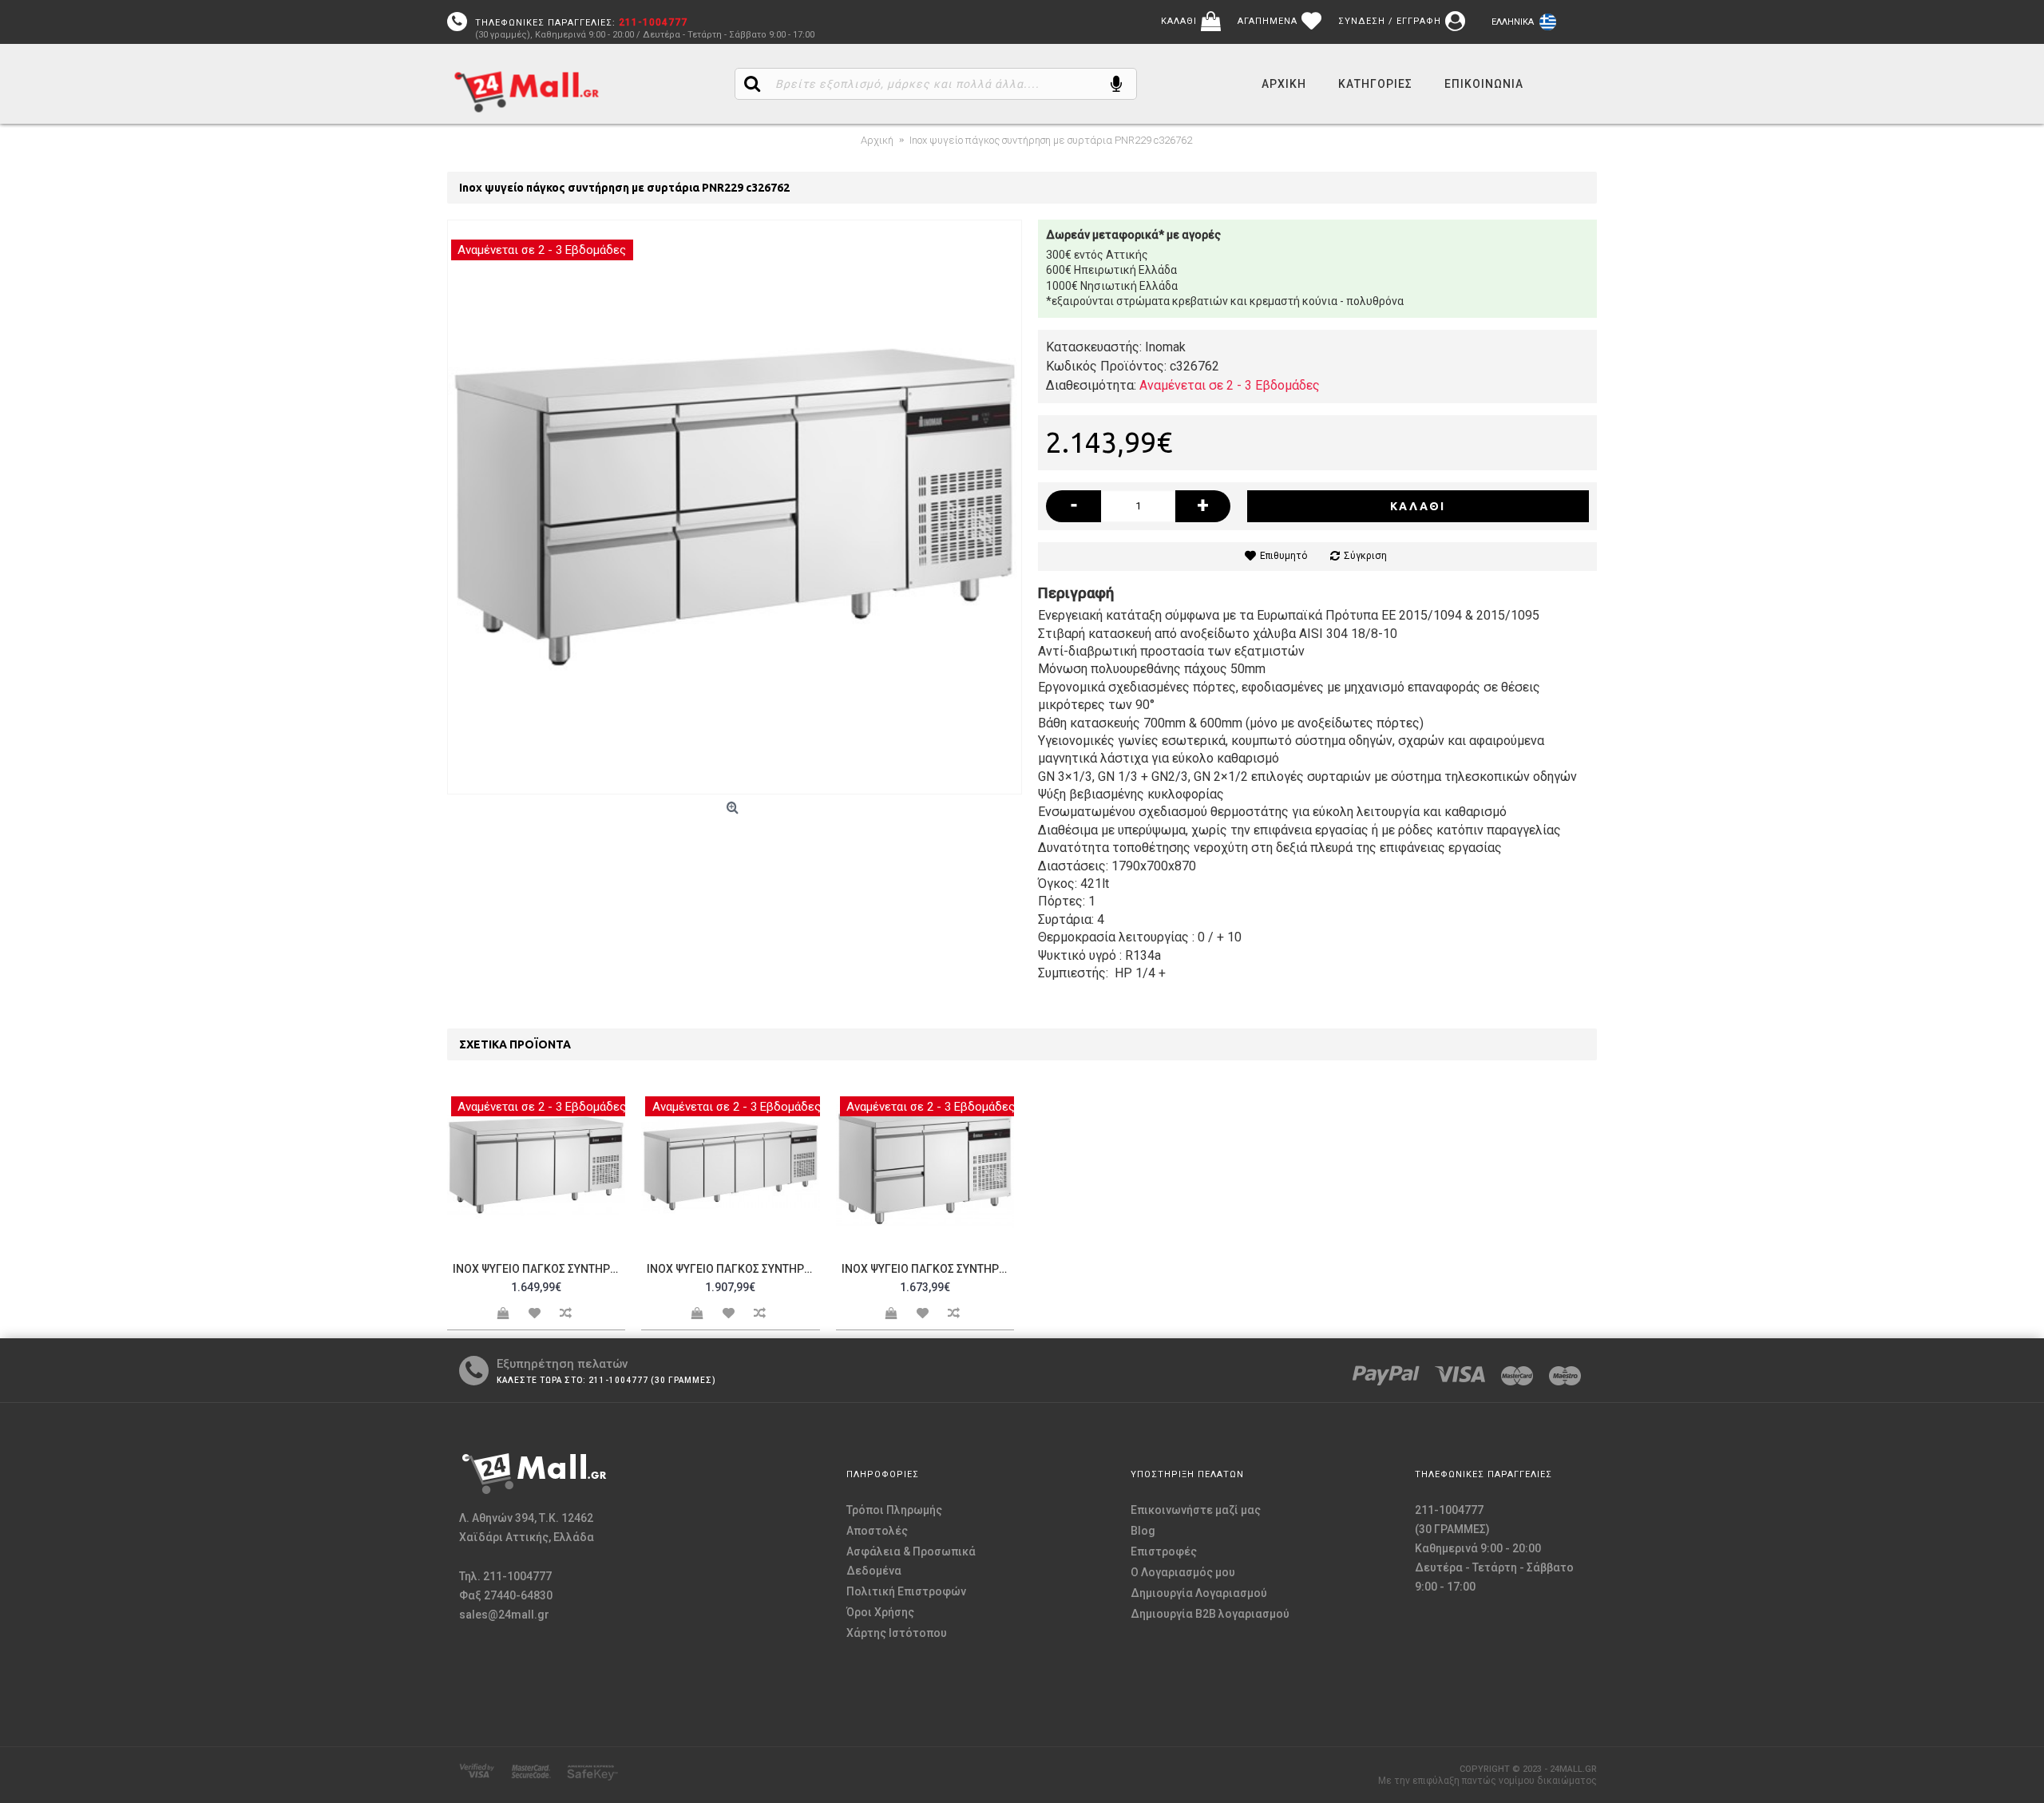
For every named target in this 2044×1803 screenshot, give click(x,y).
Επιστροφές (1164, 1551)
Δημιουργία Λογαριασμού (1199, 1593)
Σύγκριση (1365, 556)
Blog (1143, 1531)
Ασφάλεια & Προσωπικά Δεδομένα (911, 1561)
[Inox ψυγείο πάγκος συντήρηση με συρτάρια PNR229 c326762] (735, 507)
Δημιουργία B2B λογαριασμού (1210, 1614)
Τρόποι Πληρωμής (894, 1510)
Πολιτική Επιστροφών (906, 1591)
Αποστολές (877, 1531)
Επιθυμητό (1283, 556)
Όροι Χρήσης (880, 1612)
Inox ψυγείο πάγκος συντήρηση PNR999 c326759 (539, 1269)
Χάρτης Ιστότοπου (897, 1633)
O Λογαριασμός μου (1183, 1572)
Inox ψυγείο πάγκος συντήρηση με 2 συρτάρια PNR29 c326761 (928, 1269)
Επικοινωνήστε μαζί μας (1196, 1510)
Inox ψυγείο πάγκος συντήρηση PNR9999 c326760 (733, 1269)
